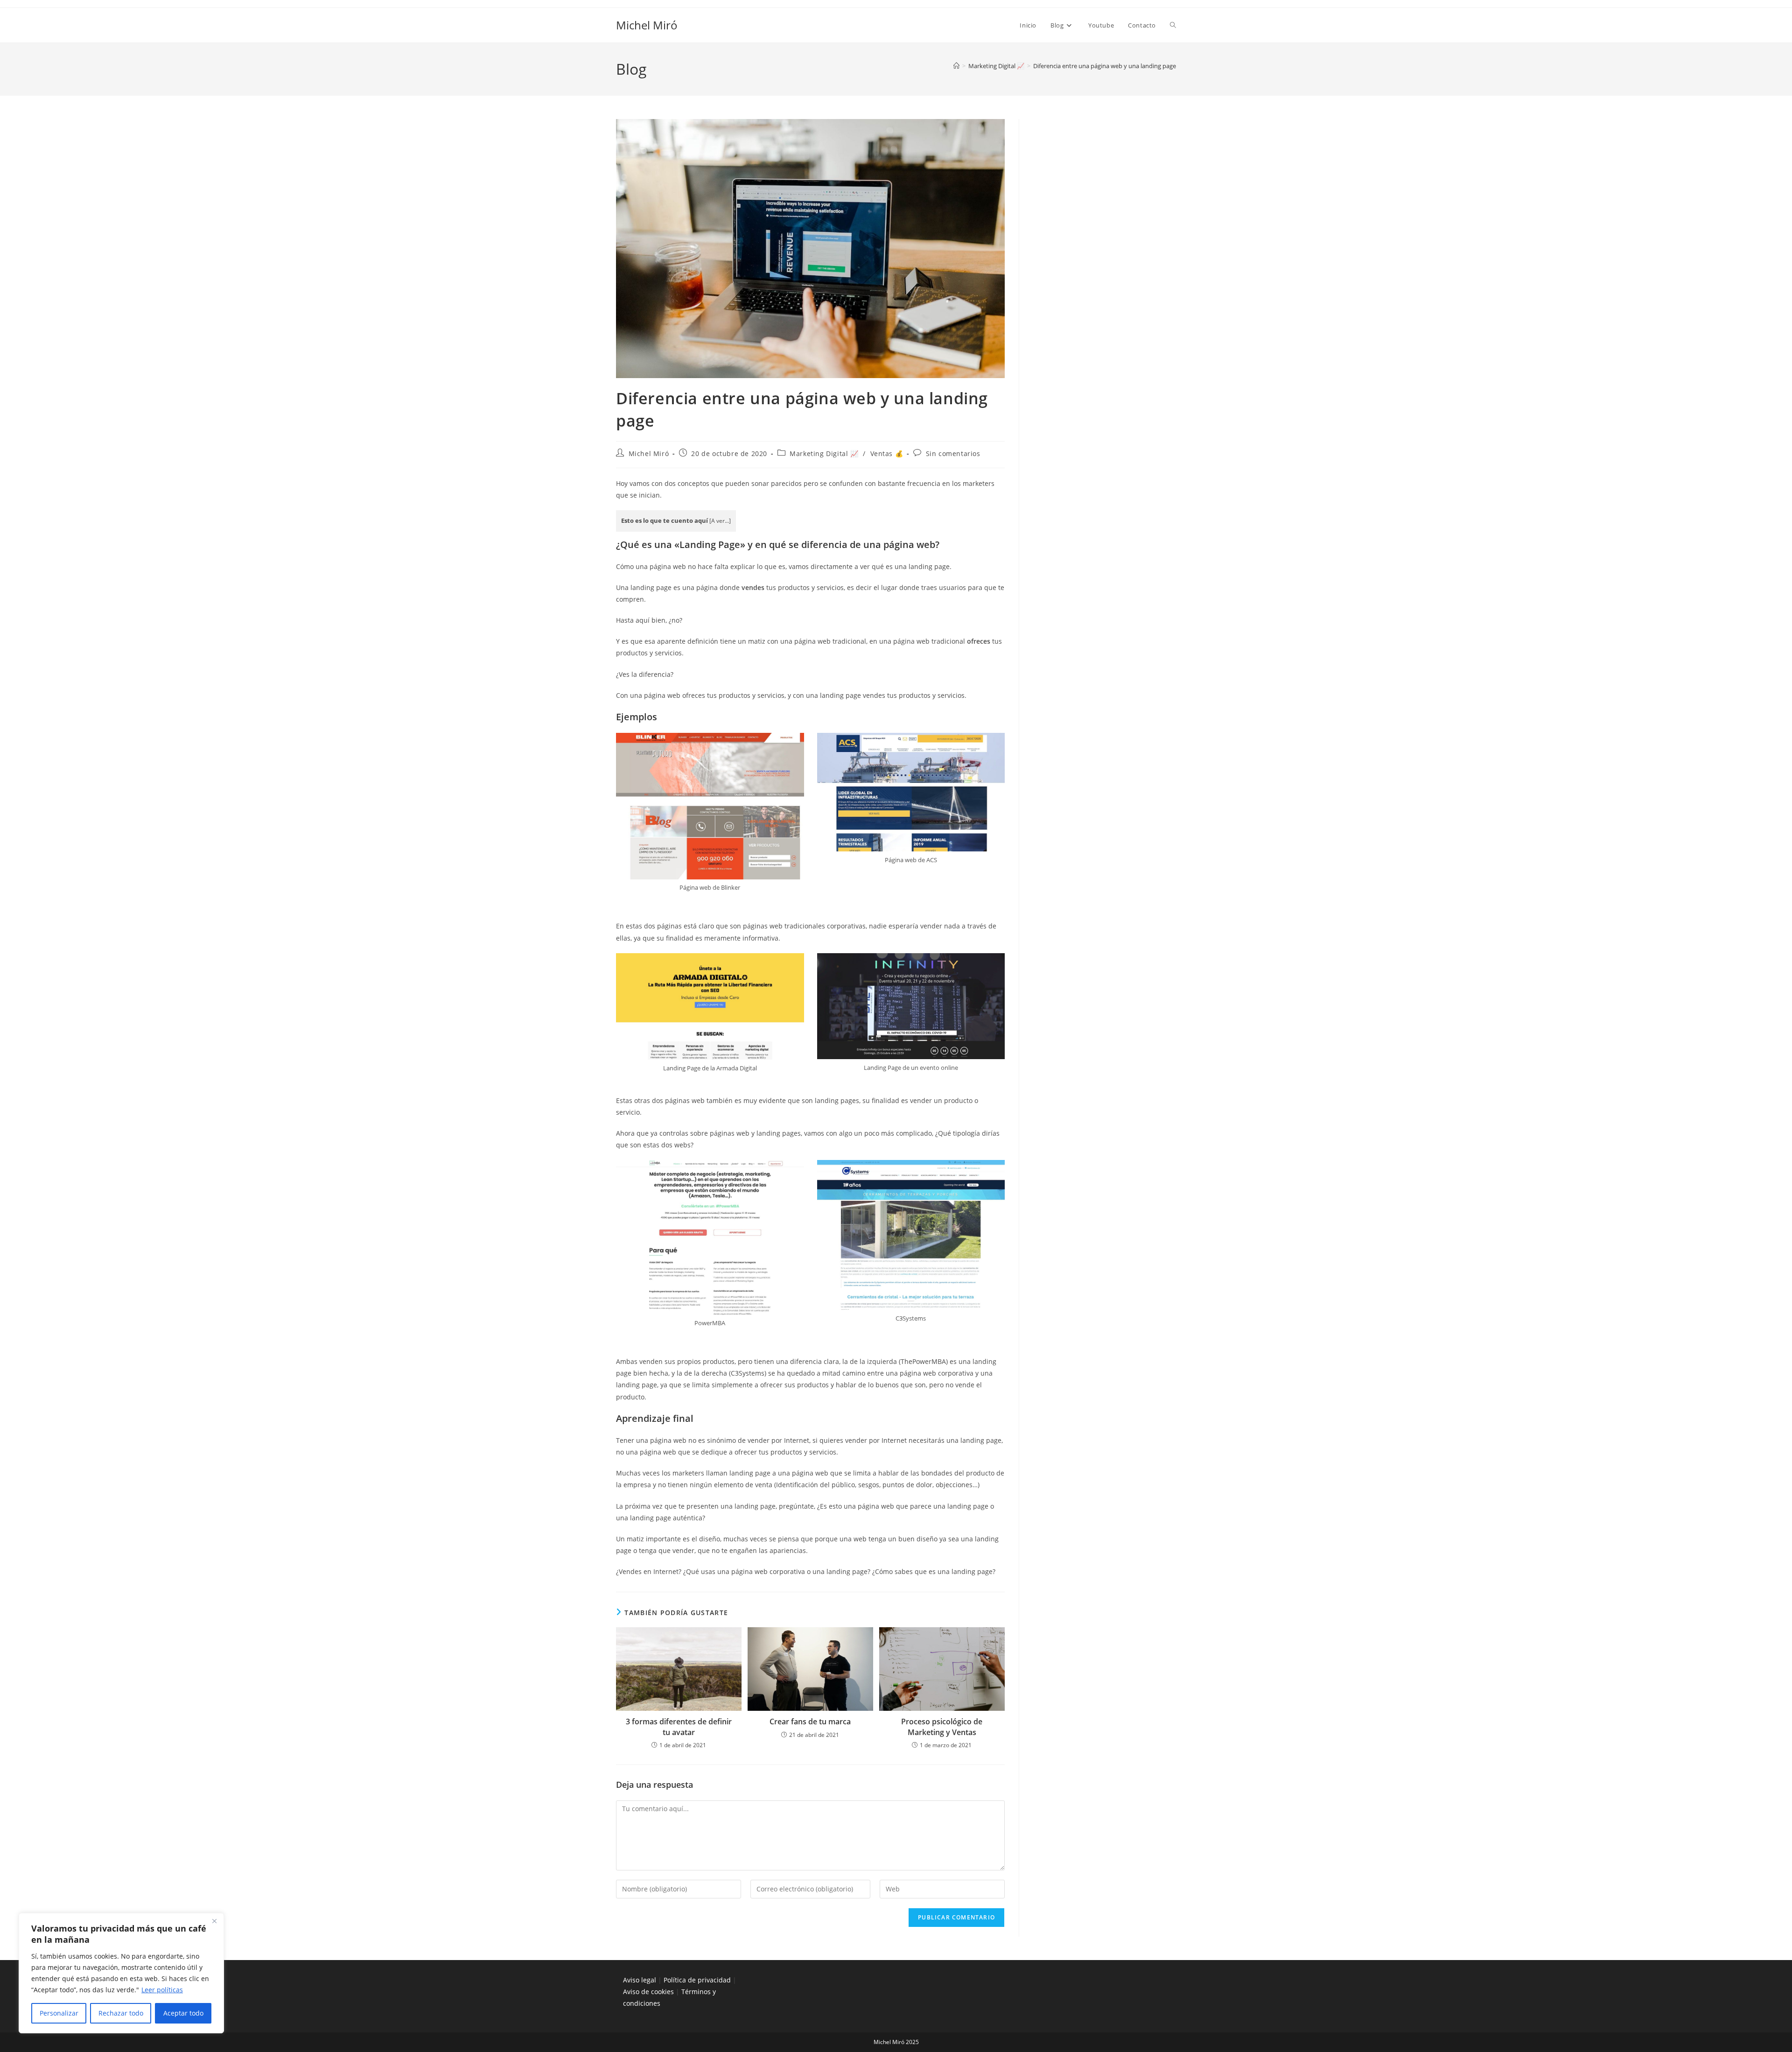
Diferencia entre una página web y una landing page (1105, 66)
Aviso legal (640, 1980)
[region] (121, 1973)
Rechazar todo (121, 2013)
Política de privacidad (697, 1980)
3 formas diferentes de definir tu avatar (679, 1727)
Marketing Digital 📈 (824, 453)
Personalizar (59, 2013)
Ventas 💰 (887, 453)
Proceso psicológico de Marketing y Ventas (942, 1727)
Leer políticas (162, 1990)
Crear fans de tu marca (810, 1722)
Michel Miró (647, 25)
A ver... (720, 521)
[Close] (214, 1921)
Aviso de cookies (648, 1992)
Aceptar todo (183, 2013)
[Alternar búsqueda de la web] (1173, 25)
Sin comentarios (953, 453)
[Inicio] (956, 66)
